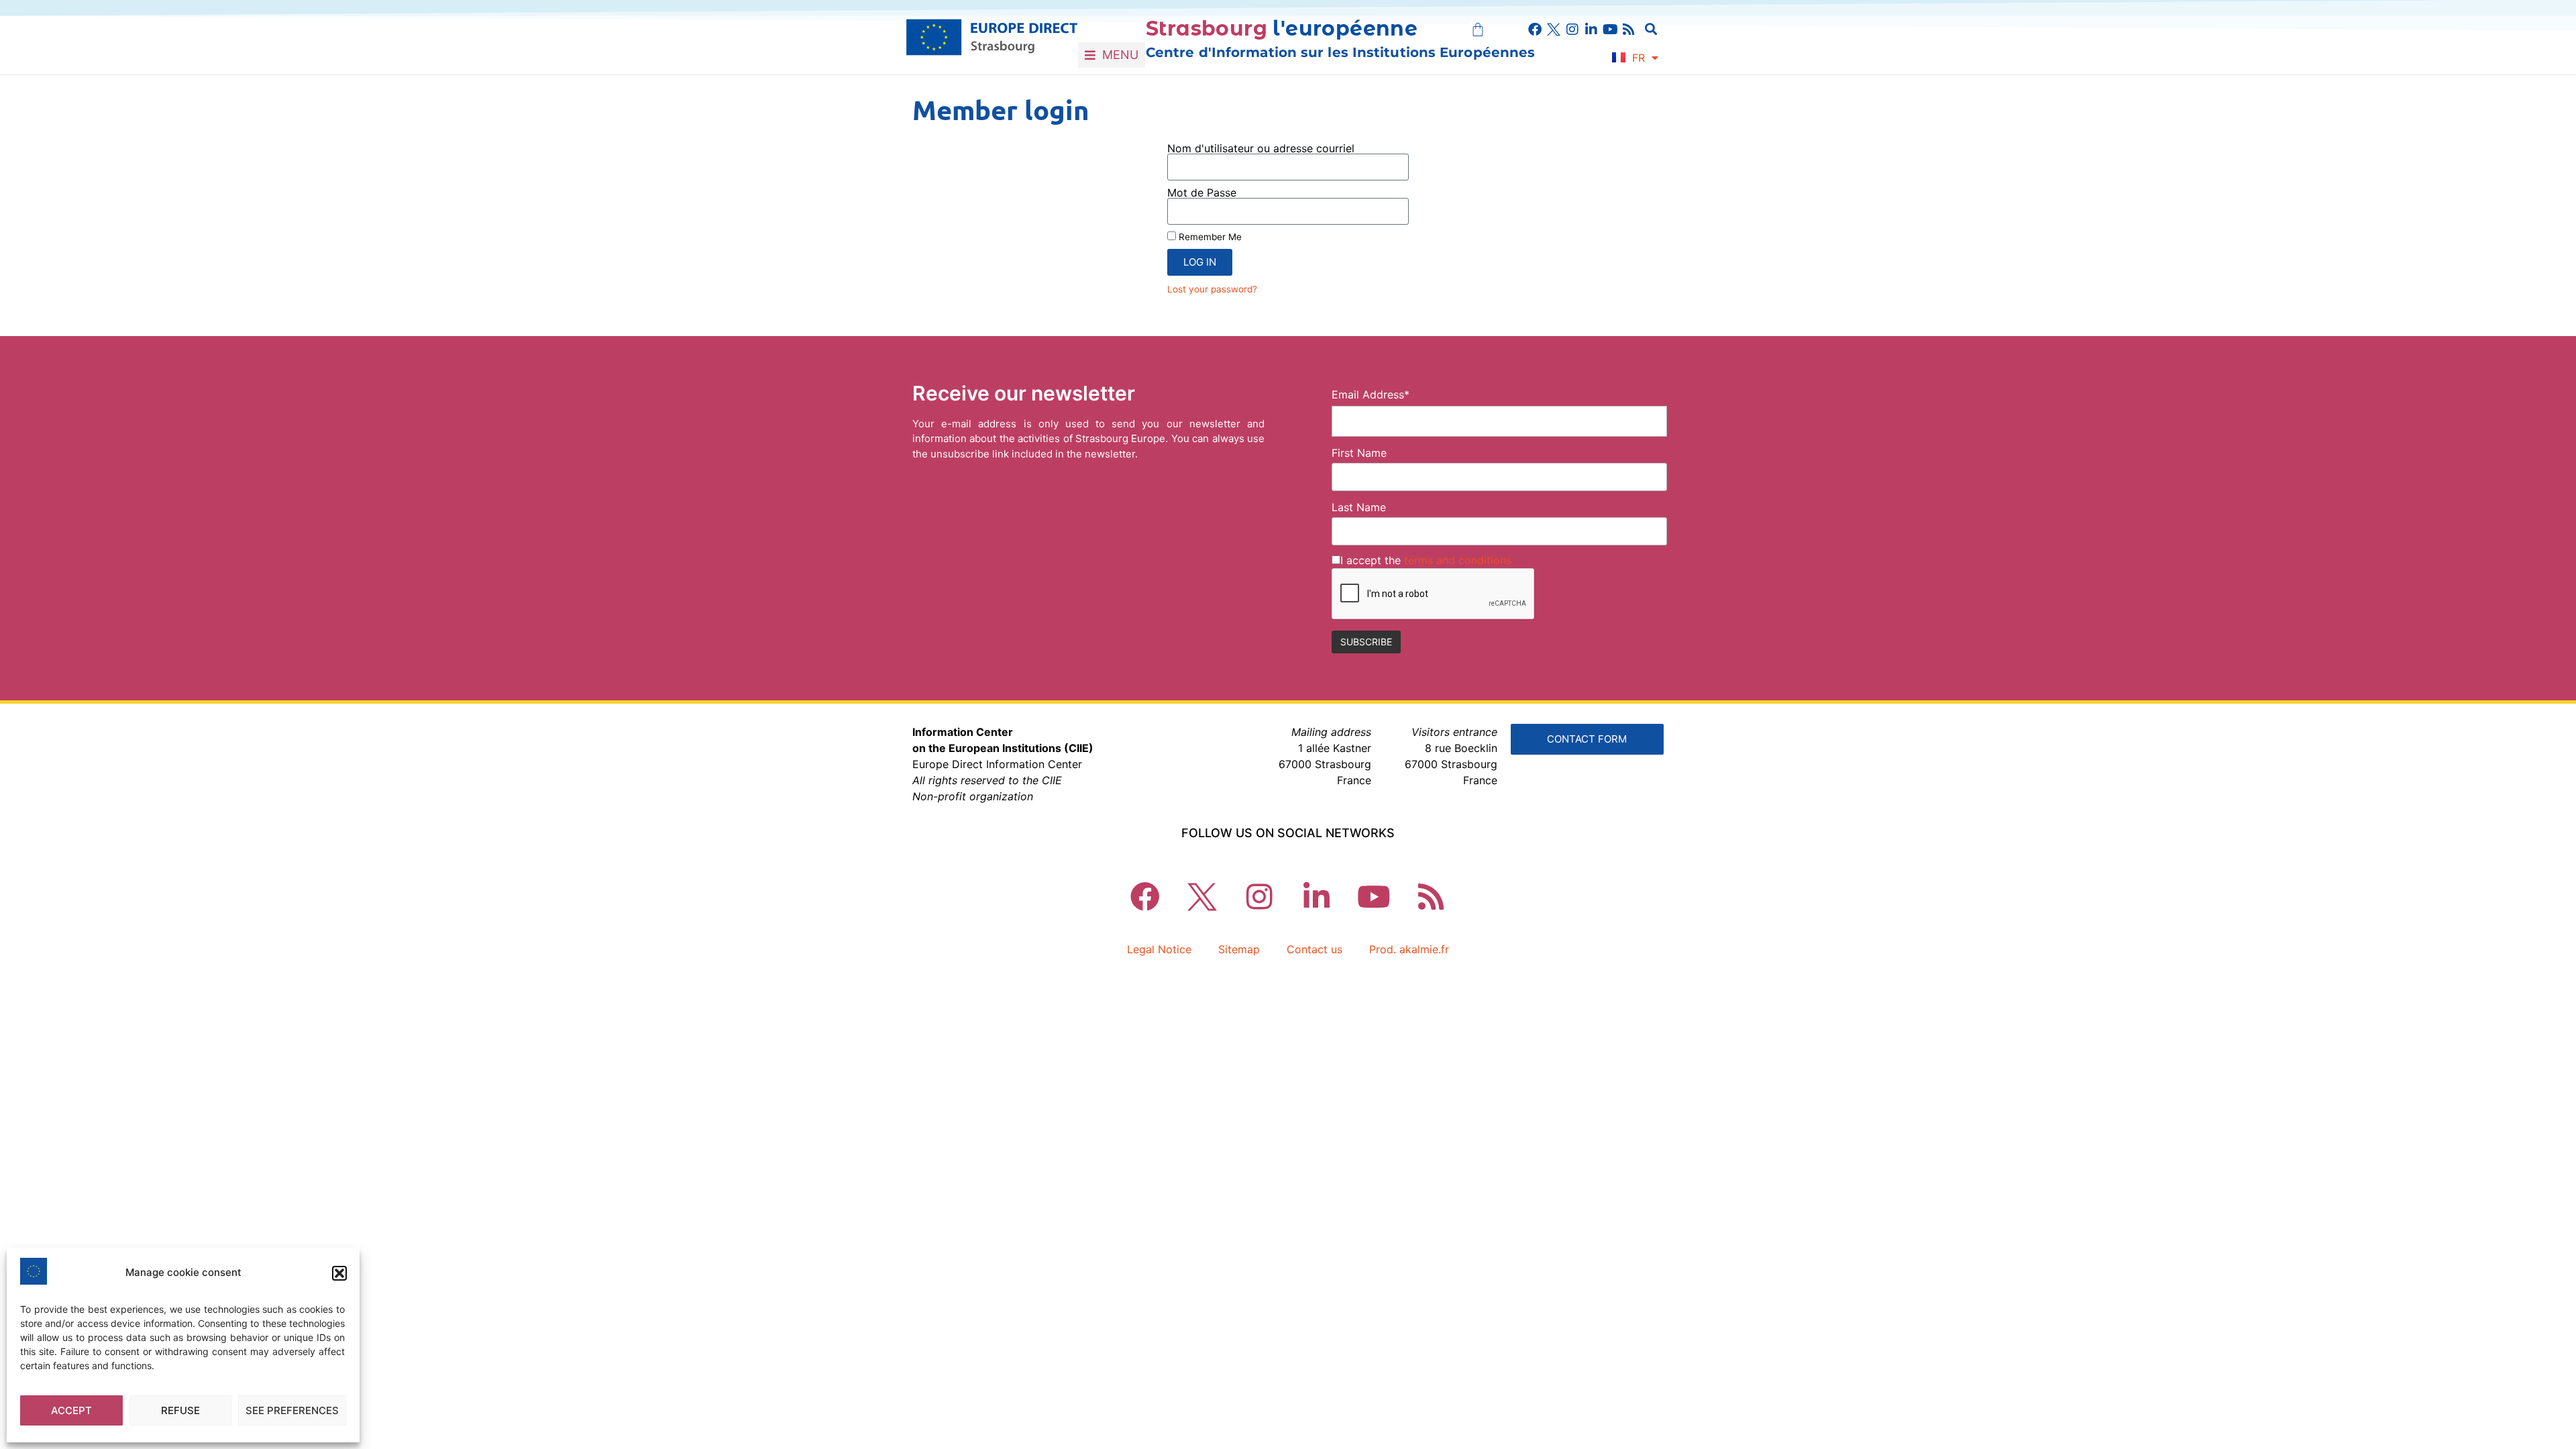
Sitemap (1239, 949)
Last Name (1359, 507)
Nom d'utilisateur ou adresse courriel (1261, 148)
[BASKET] (1478, 30)
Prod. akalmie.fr (1409, 949)
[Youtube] (1610, 30)
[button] (339, 1273)
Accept (71, 1410)
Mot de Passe (1202, 193)
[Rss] (1629, 30)
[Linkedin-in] (1591, 30)
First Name (1359, 453)
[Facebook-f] (1535, 30)
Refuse (180, 1410)
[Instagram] (1572, 30)
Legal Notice (1159, 949)
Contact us (1314, 949)
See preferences (292, 1410)
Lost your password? (1212, 289)
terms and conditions (1458, 560)
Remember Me (1209, 237)
